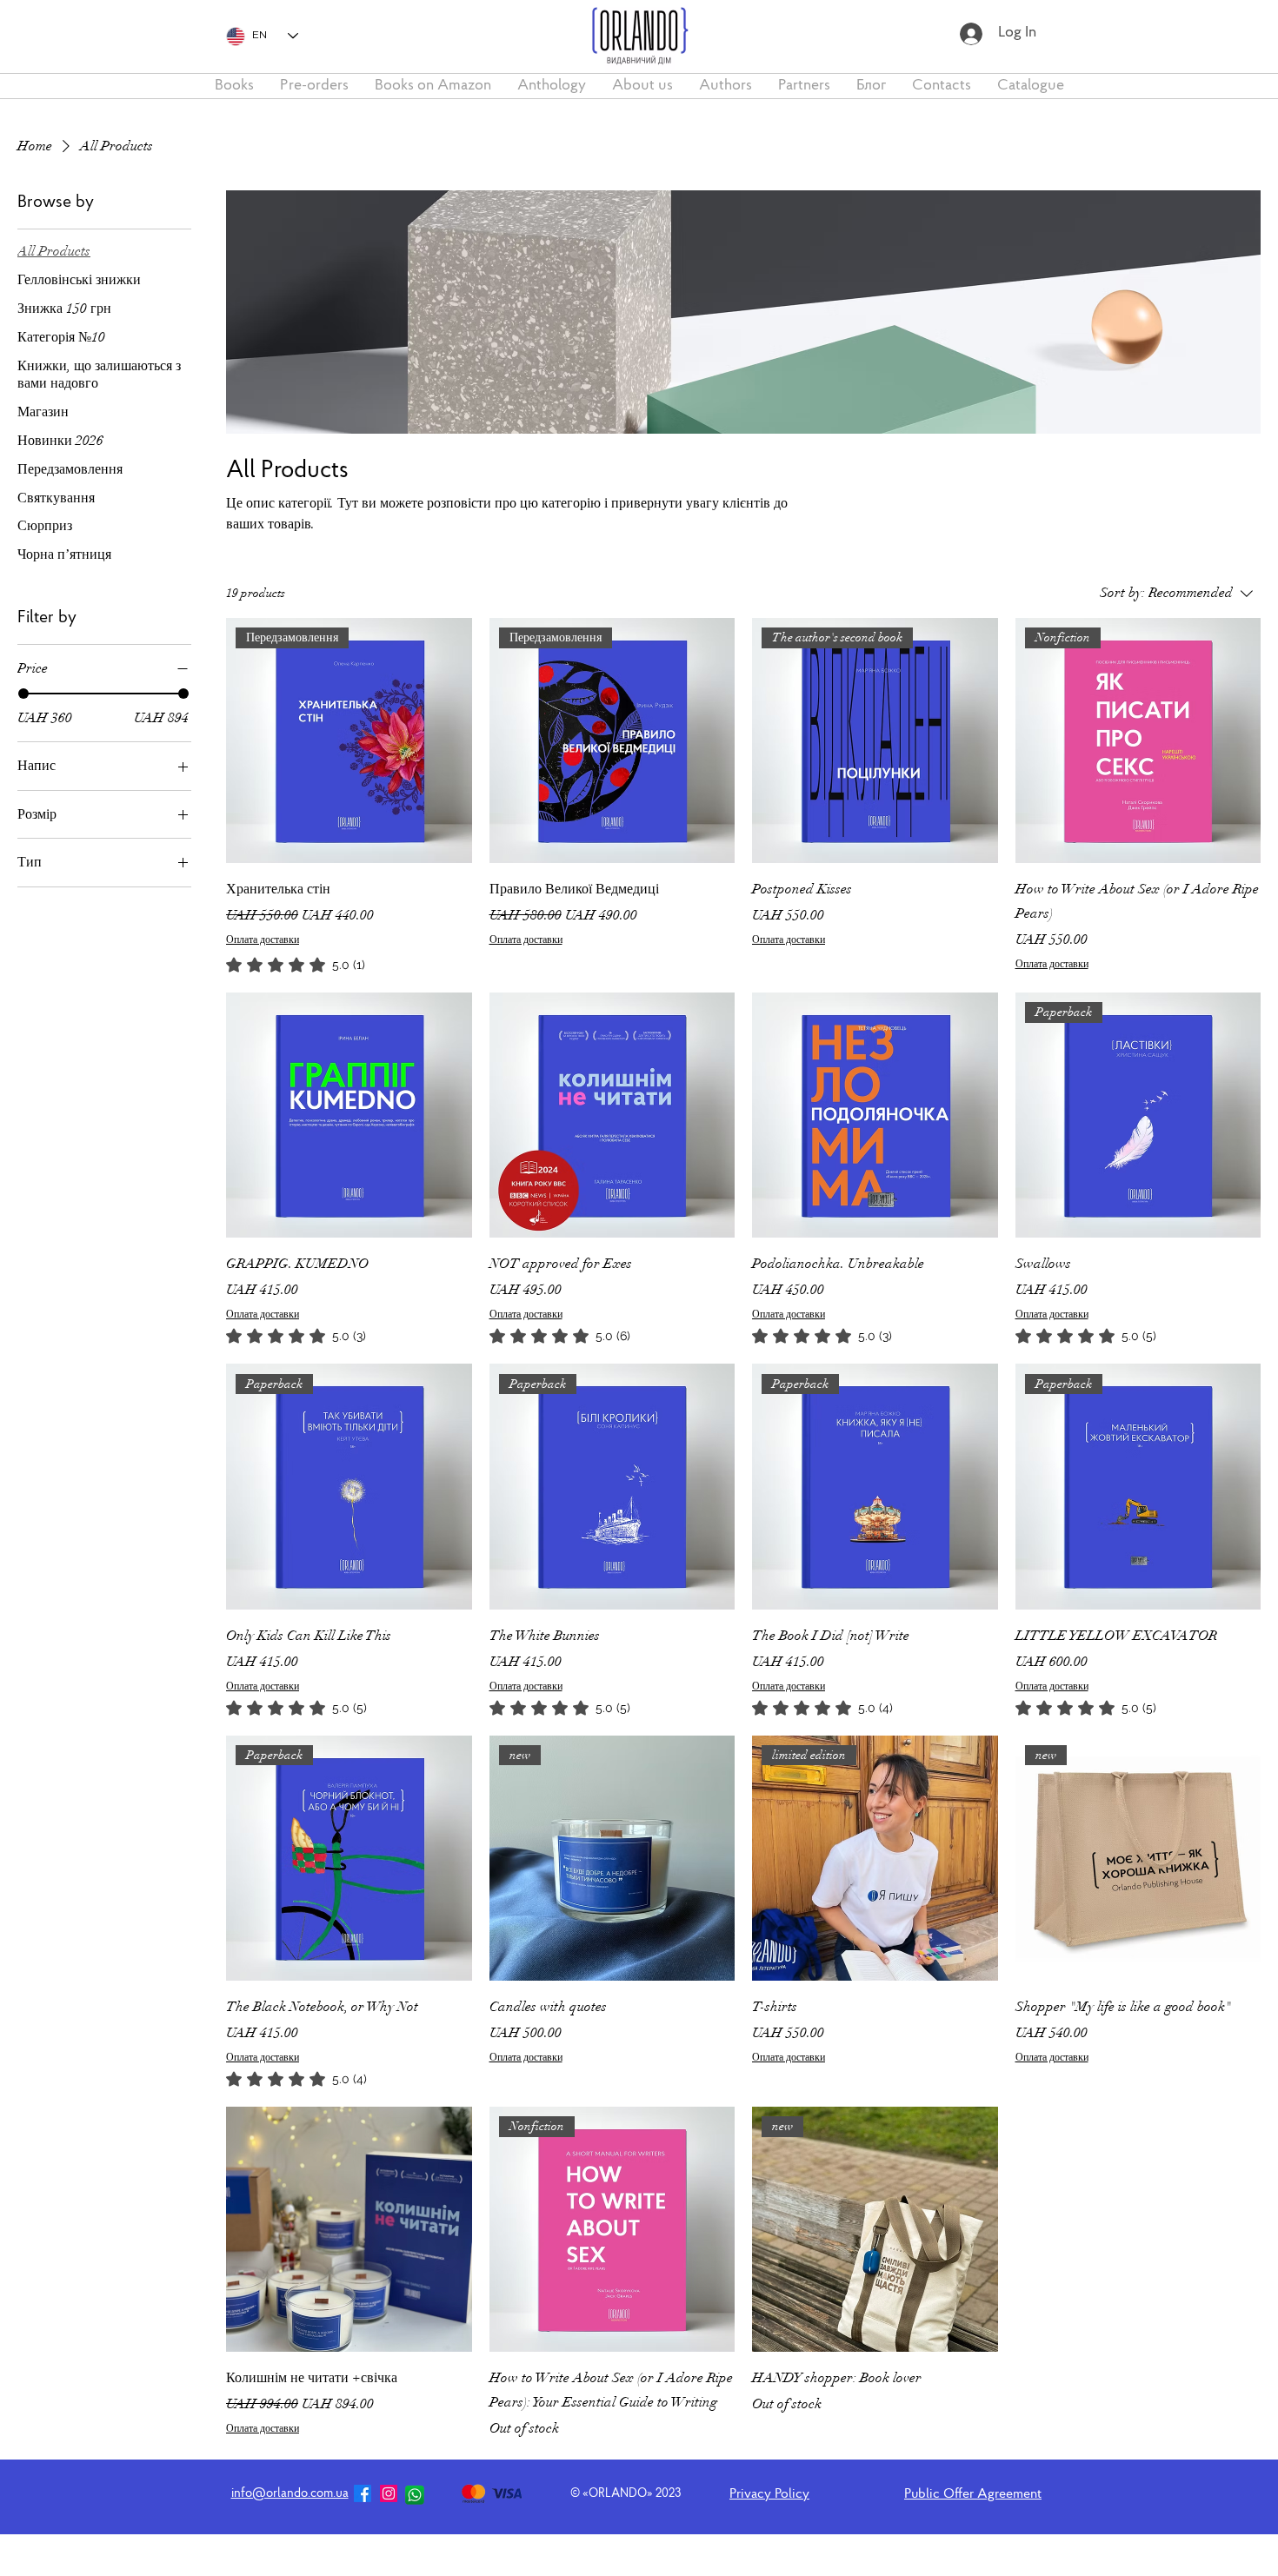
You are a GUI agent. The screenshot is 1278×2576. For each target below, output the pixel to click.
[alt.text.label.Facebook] (363, 2493)
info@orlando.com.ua (290, 2494)
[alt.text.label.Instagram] (389, 2493)
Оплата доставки (263, 939)
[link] (296, 965)
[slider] (23, 694)
